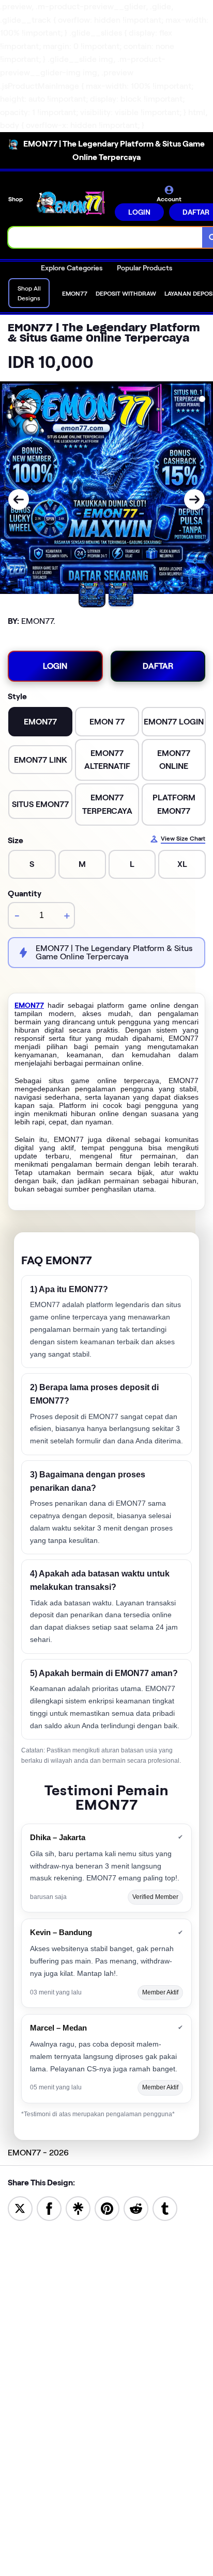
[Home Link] (70, 203)
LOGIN (139, 212)
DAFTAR (158, 666)
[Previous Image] (19, 500)
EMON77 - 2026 (38, 2153)
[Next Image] (194, 500)
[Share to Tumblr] (165, 2208)
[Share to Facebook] (49, 2208)
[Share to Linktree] (78, 2208)
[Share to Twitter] (20, 2208)
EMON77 (29, 1005)
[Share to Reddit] (136, 2208)
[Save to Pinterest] (107, 2208)
